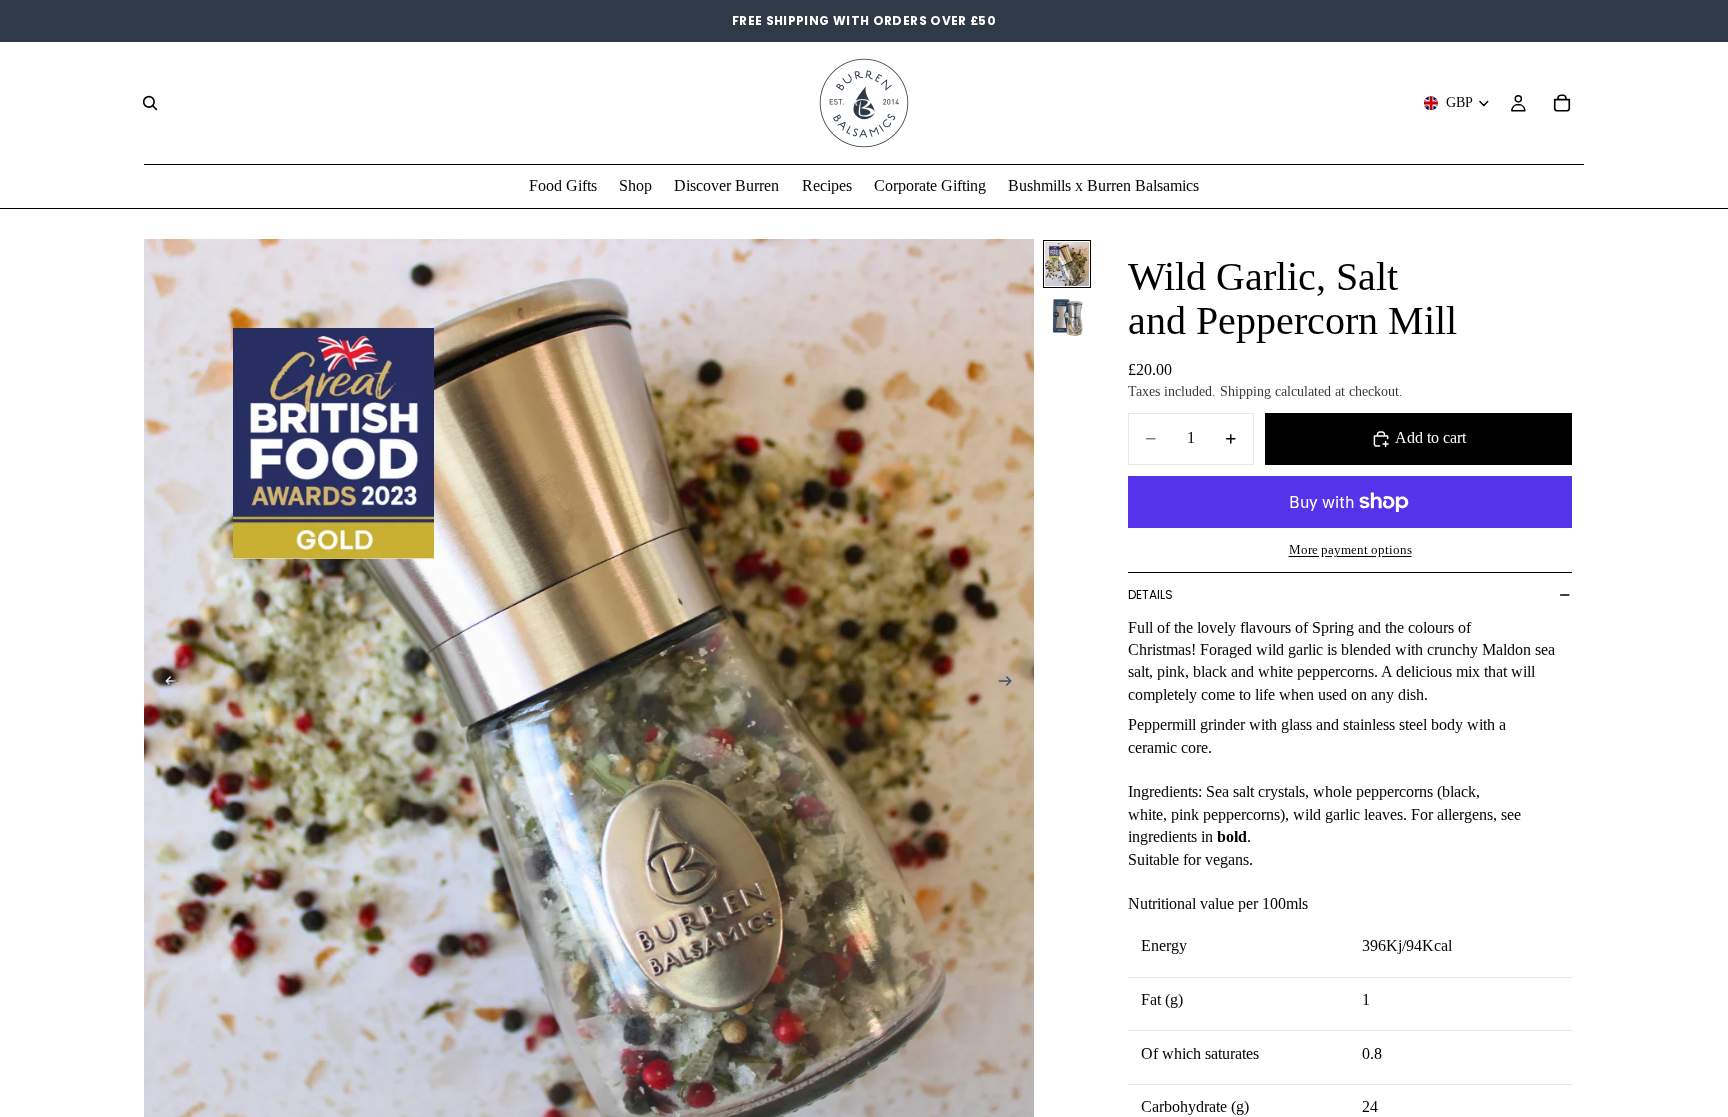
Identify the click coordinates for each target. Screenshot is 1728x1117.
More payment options (1350, 549)
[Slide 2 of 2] (1067, 316)
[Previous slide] (166, 684)
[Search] (150, 103)
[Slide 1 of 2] (1067, 264)
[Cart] (1562, 103)
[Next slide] (1012, 684)
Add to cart (1430, 437)
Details (1150, 594)
